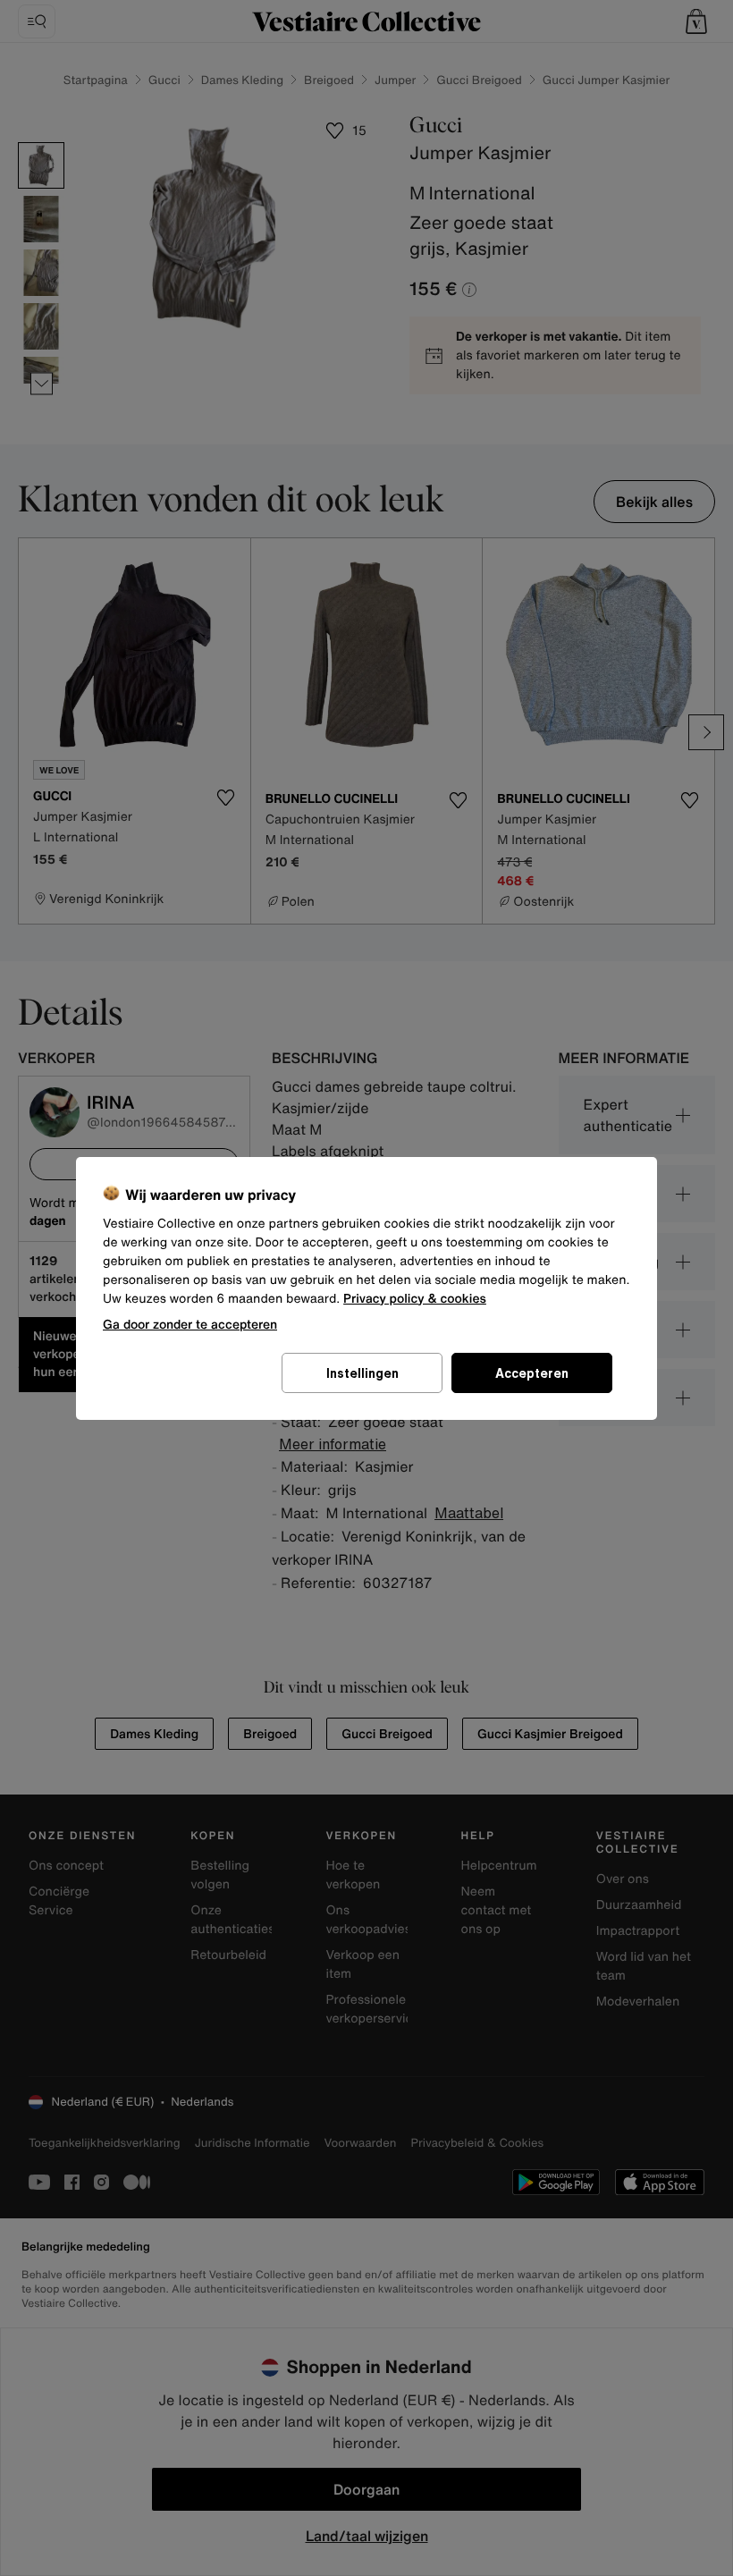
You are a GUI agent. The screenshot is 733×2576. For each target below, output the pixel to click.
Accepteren (532, 1373)
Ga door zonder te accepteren (190, 1324)
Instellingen (362, 1373)
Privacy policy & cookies (415, 1299)
